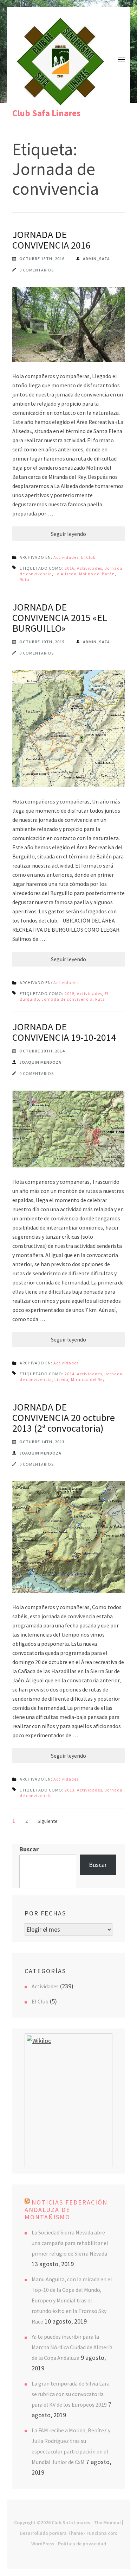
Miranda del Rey (88, 1379)
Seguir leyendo (68, 534)
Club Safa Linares (46, 113)
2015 (70, 993)
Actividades (66, 557)
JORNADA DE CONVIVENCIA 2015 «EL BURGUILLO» (60, 618)
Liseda (61, 1379)
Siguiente (48, 1821)
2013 (70, 1790)
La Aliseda (66, 574)
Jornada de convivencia (67, 999)
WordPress (43, 2544)
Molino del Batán (97, 574)
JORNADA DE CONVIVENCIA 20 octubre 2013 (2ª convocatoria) (64, 1418)
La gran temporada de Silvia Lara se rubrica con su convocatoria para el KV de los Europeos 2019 (71, 2394)
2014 (70, 1374)
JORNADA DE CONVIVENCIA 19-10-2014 (64, 1032)
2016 (70, 568)
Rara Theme (70, 2533)
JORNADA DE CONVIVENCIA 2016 (51, 240)
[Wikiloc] (39, 2041)
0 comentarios (37, 270)
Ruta (25, 579)
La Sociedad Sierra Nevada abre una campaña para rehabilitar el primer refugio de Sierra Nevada (70, 2243)
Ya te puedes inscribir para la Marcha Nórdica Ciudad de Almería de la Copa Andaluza (72, 2347)
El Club (88, 557)
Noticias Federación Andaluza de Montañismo (66, 2210)
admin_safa (96, 259)
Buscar (29, 1849)
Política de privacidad (82, 2544)
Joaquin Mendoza (40, 1062)
